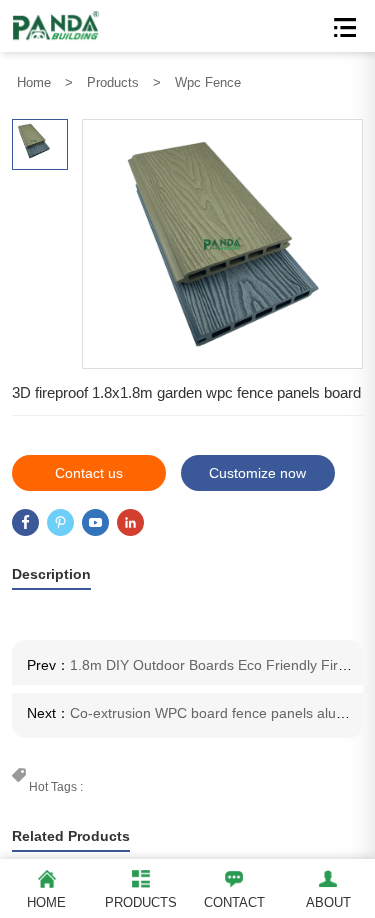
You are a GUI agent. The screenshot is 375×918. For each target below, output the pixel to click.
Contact (234, 902)
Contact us (89, 473)
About (328, 902)
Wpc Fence (208, 82)
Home (34, 82)
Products (113, 82)
